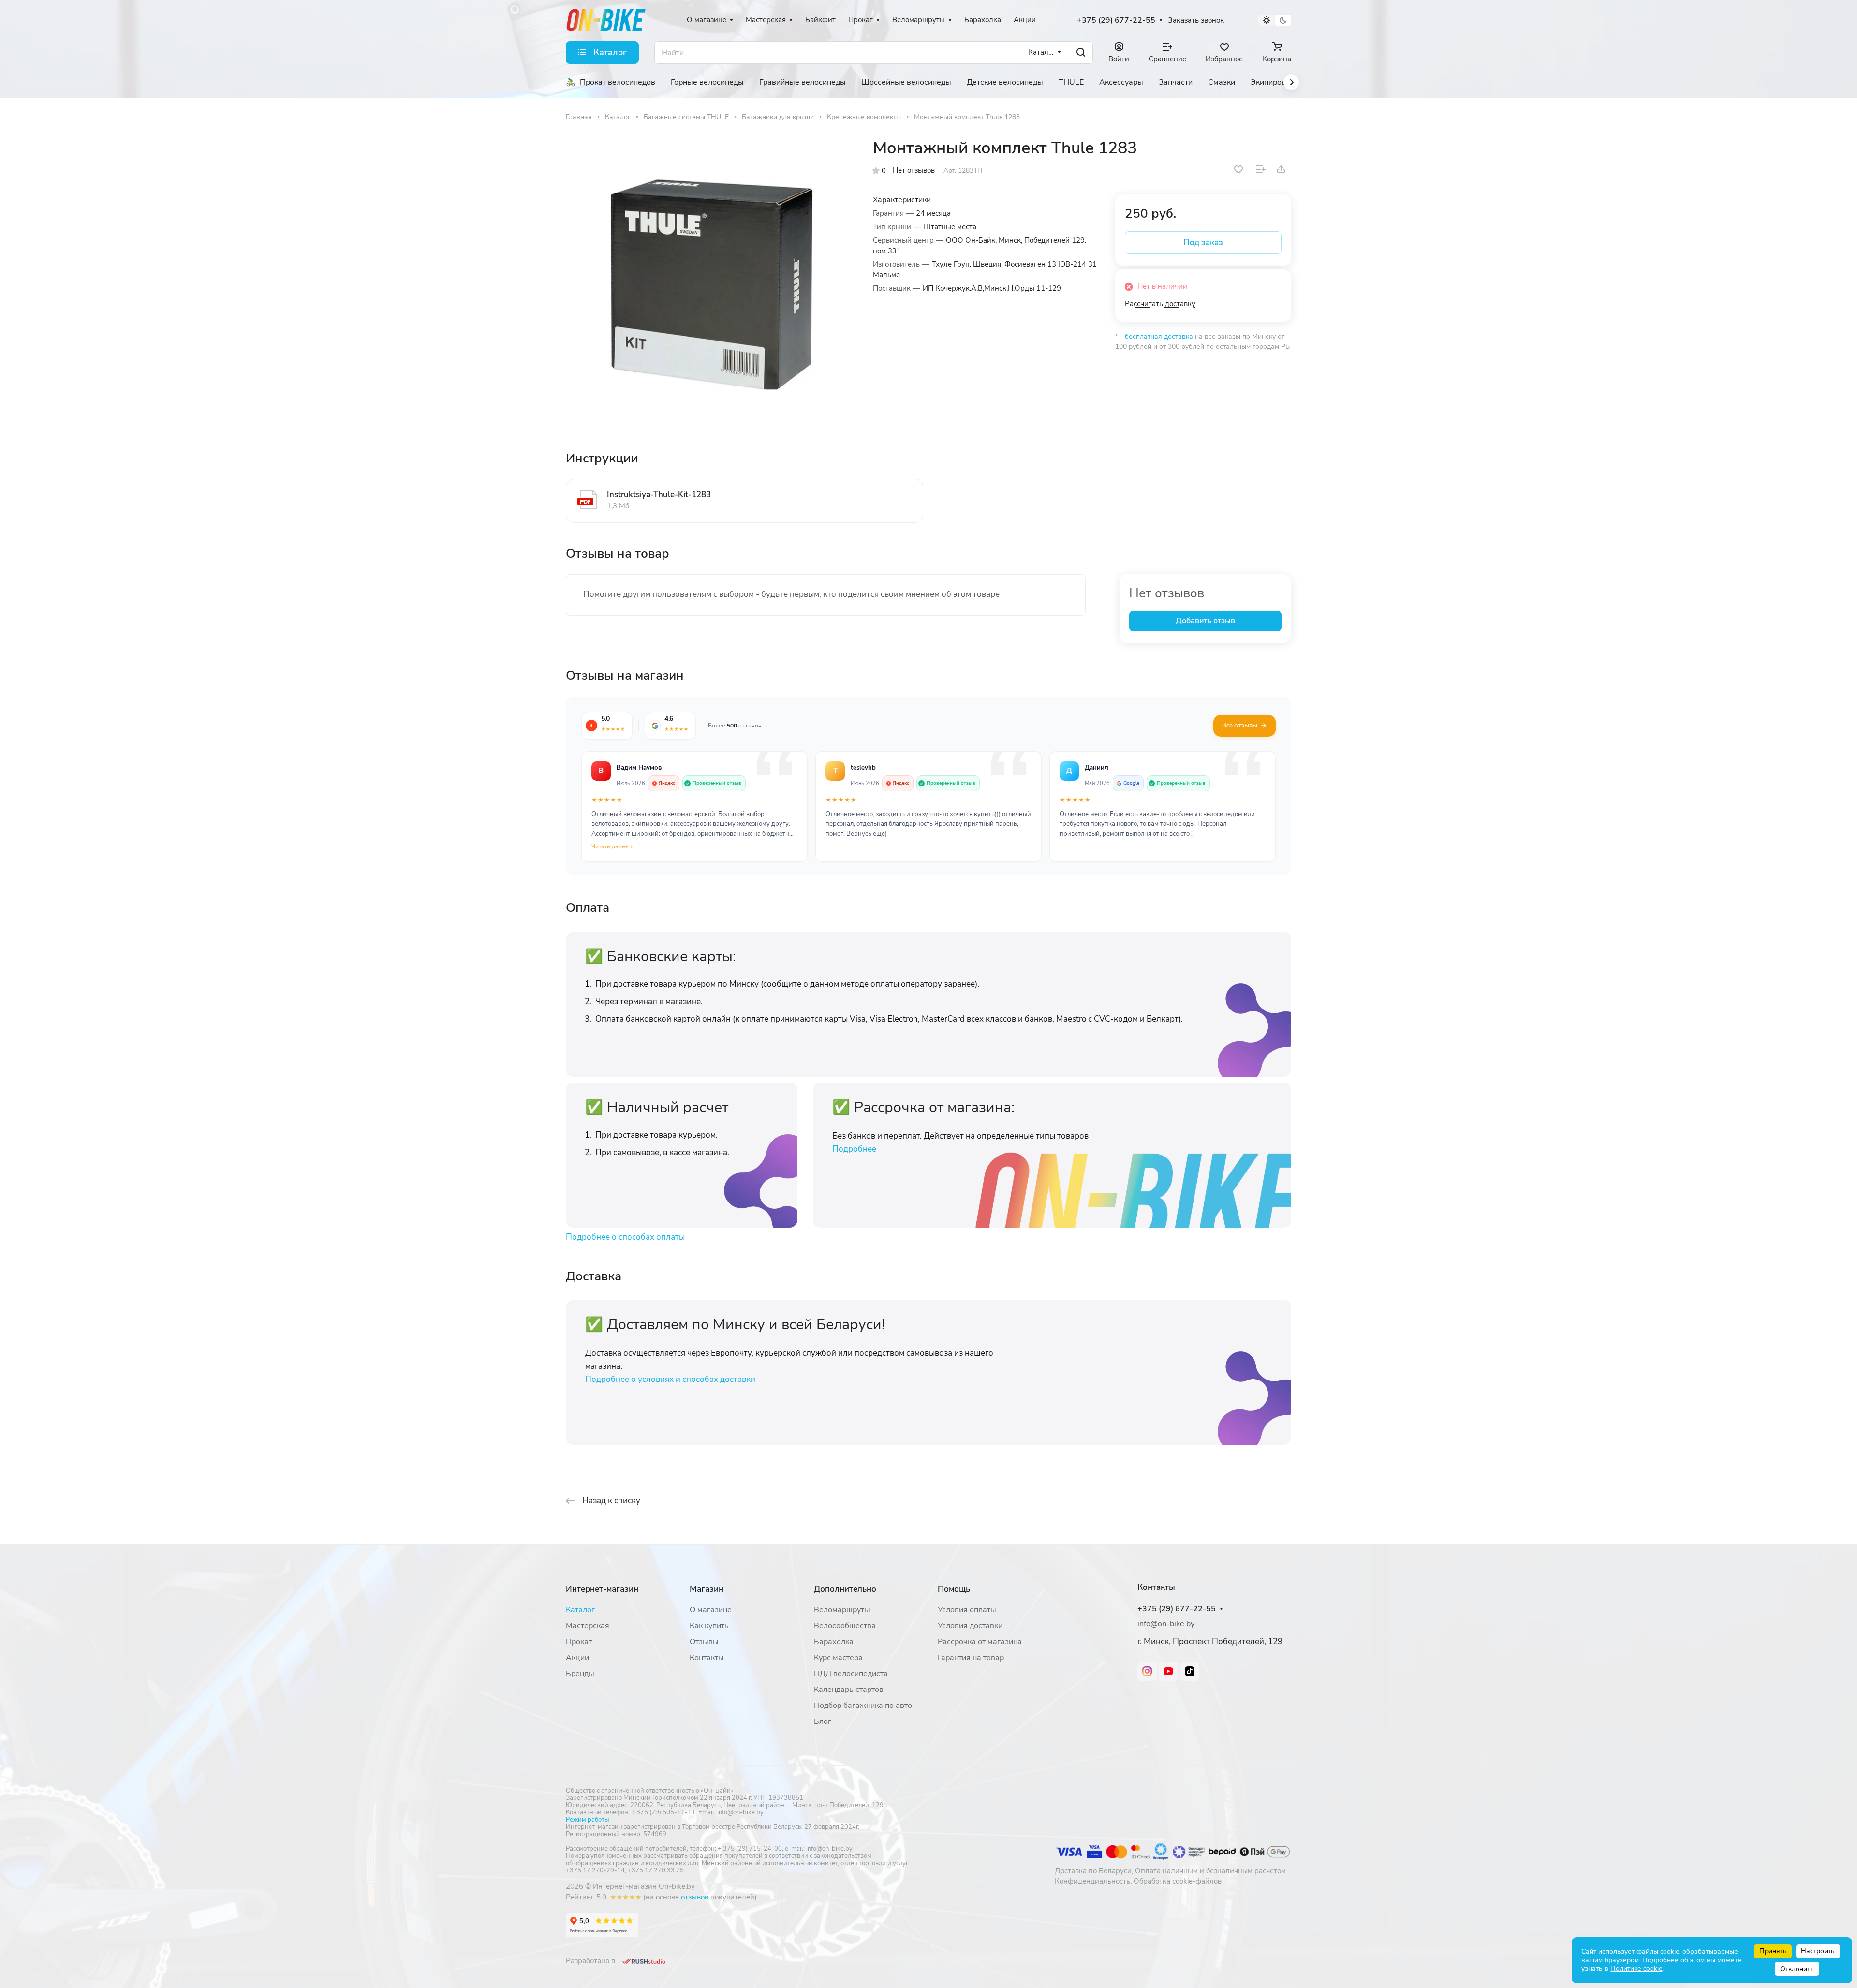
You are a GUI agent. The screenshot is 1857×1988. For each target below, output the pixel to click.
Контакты (707, 1658)
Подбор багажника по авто (863, 1706)
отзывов (695, 1897)
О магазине (711, 1610)
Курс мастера (838, 1658)
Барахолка (834, 1642)
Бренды (580, 1674)
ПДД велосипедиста (851, 1674)
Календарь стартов (849, 1690)
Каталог (580, 1610)
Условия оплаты (967, 1610)
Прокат (579, 1642)
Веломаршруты (842, 1610)
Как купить (709, 1626)
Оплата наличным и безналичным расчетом (1210, 1871)
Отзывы (704, 1642)
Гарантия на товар (971, 1658)
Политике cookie (1636, 1968)
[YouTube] (1168, 1671)
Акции (577, 1658)
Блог (823, 1721)
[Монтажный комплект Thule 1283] (709, 282)
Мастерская (588, 1626)
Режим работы (587, 1820)
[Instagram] (1147, 1671)
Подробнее (854, 1149)
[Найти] (1081, 52)
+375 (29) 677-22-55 (1116, 21)
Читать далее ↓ (612, 846)
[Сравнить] (1261, 169)
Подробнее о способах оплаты (625, 1237)
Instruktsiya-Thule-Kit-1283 (659, 495)
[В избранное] (1238, 169)
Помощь (954, 1589)
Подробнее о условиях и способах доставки (670, 1379)
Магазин (707, 1589)
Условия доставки (970, 1626)
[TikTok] (1190, 1671)
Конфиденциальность (1092, 1881)
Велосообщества (845, 1626)
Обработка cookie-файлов (1178, 1881)
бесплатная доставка (1159, 336)
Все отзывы (1240, 726)
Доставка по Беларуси (1093, 1871)
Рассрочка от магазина (980, 1642)
